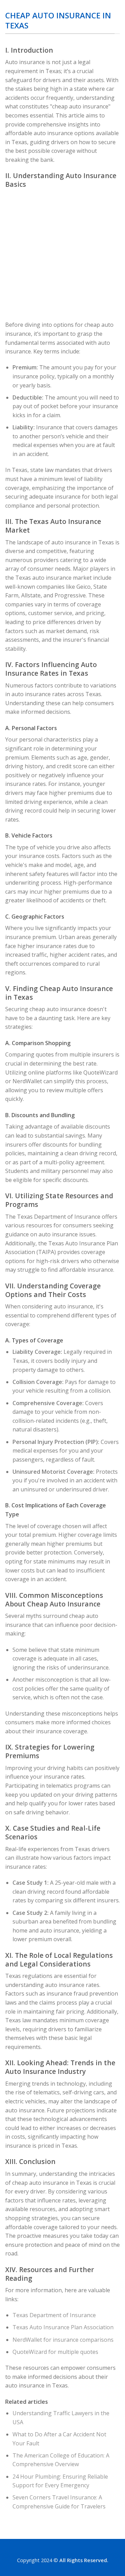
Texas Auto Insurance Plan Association (63, 2327)
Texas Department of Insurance (54, 2315)
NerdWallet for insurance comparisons (63, 2340)
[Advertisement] (62, 255)
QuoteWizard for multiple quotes (55, 2352)
